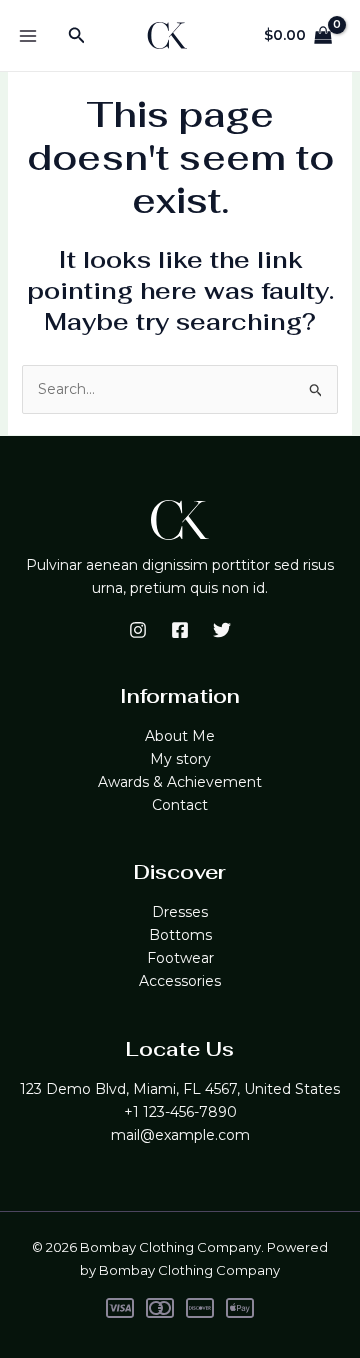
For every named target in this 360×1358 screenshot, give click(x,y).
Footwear (180, 958)
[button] (77, 36)
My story (180, 759)
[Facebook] (180, 630)
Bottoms (180, 935)
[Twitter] (222, 630)
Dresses (180, 912)
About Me (180, 736)
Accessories (180, 981)
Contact (180, 805)
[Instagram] (138, 630)
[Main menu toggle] (28, 36)
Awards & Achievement (180, 782)
